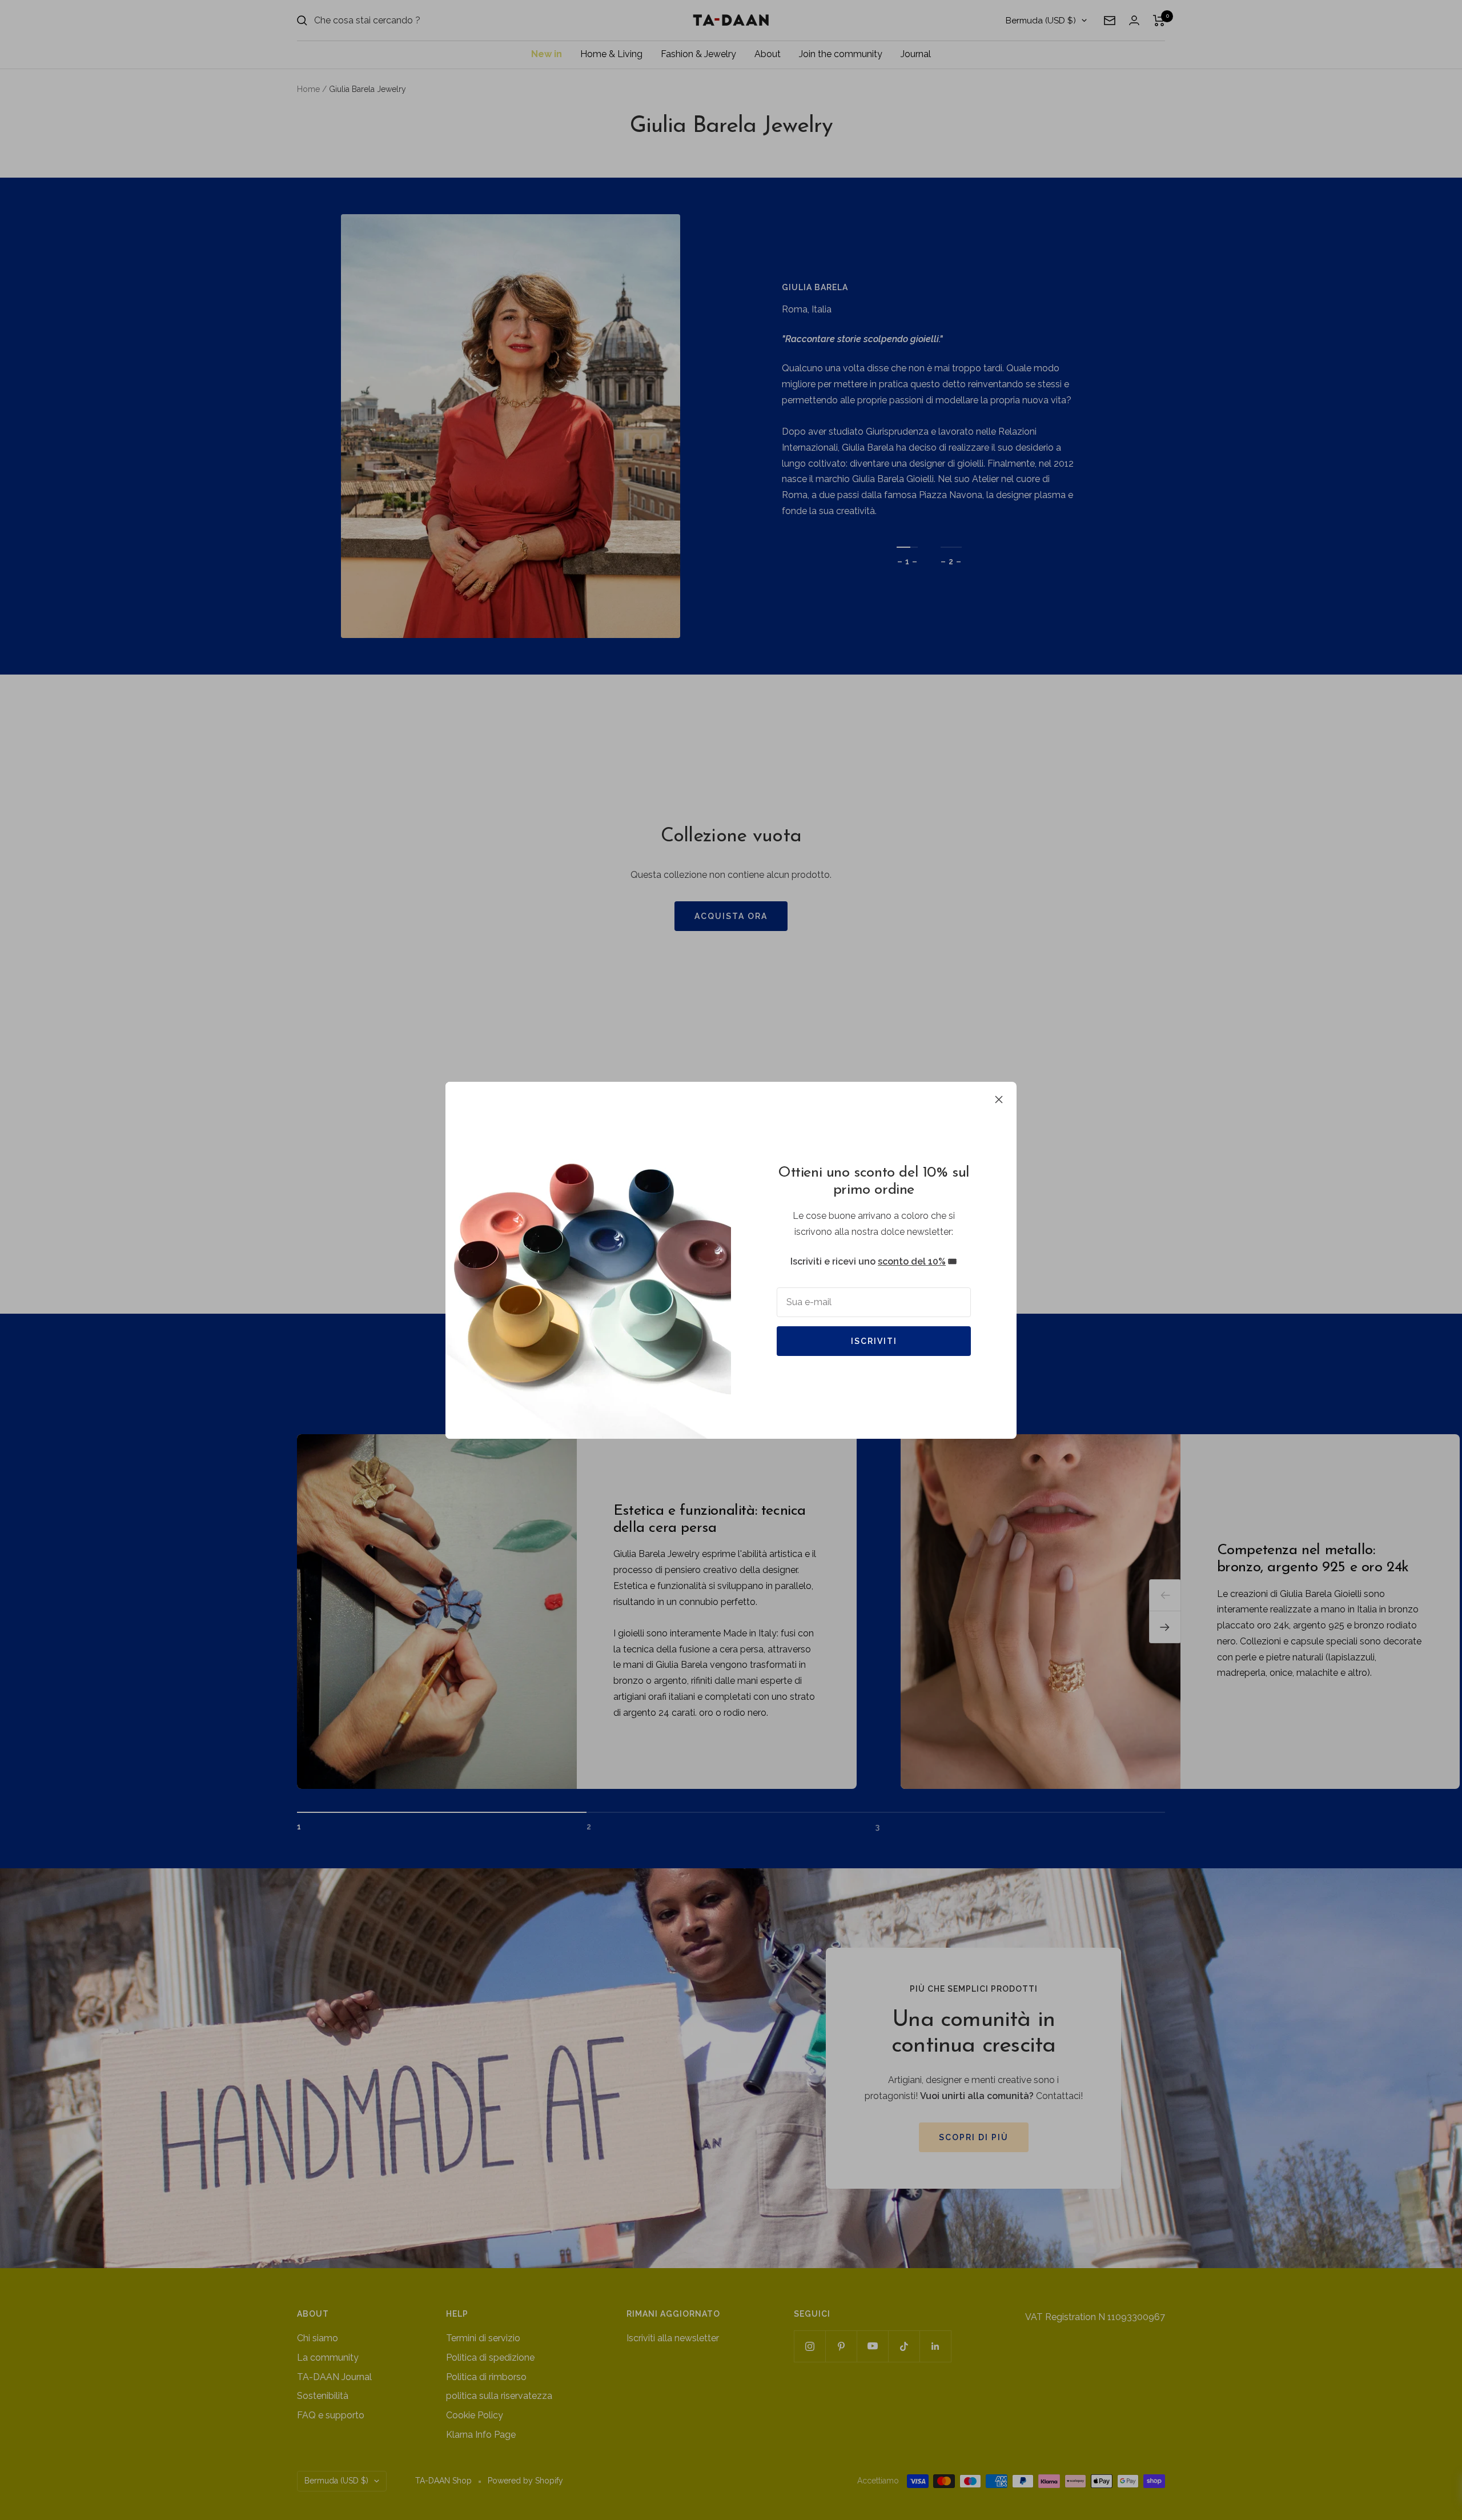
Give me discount (620, 1341)
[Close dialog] (938, 1129)
